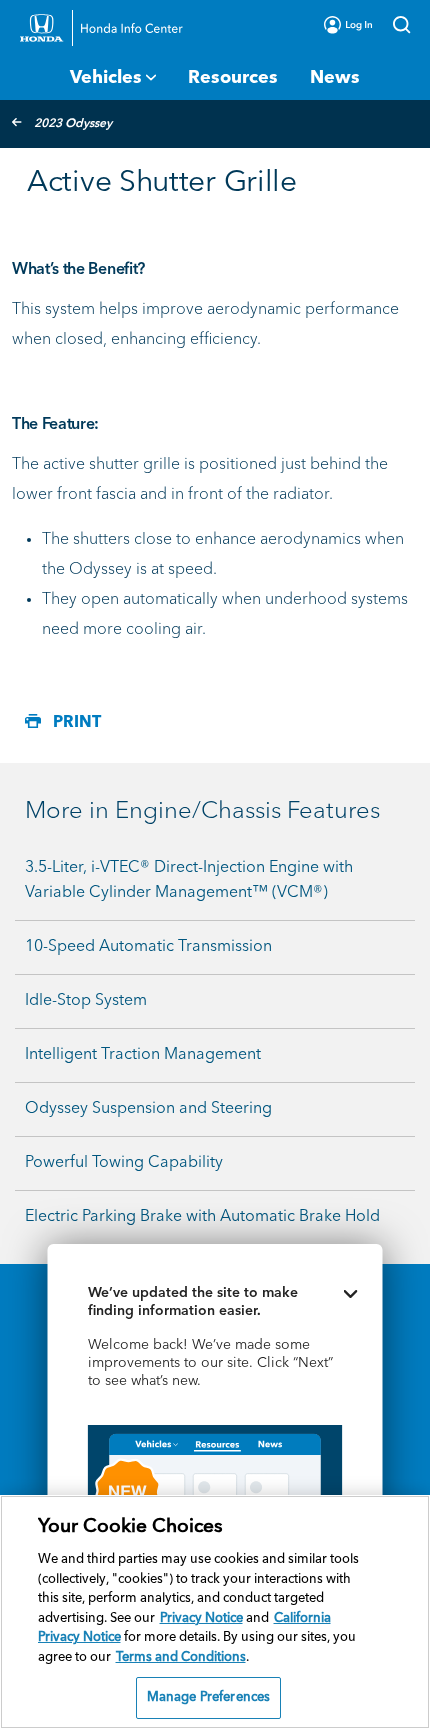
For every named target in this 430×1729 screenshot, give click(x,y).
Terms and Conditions (181, 1657)
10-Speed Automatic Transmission (148, 947)
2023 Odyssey (73, 124)
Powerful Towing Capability (124, 1163)
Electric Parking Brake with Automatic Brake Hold (202, 1217)
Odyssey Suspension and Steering (148, 1109)
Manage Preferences (208, 1697)
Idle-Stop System (86, 1001)
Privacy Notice (201, 1618)
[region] (215, 1612)
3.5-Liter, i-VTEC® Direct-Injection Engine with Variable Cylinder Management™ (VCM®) (189, 880)
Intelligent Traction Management (143, 1055)
